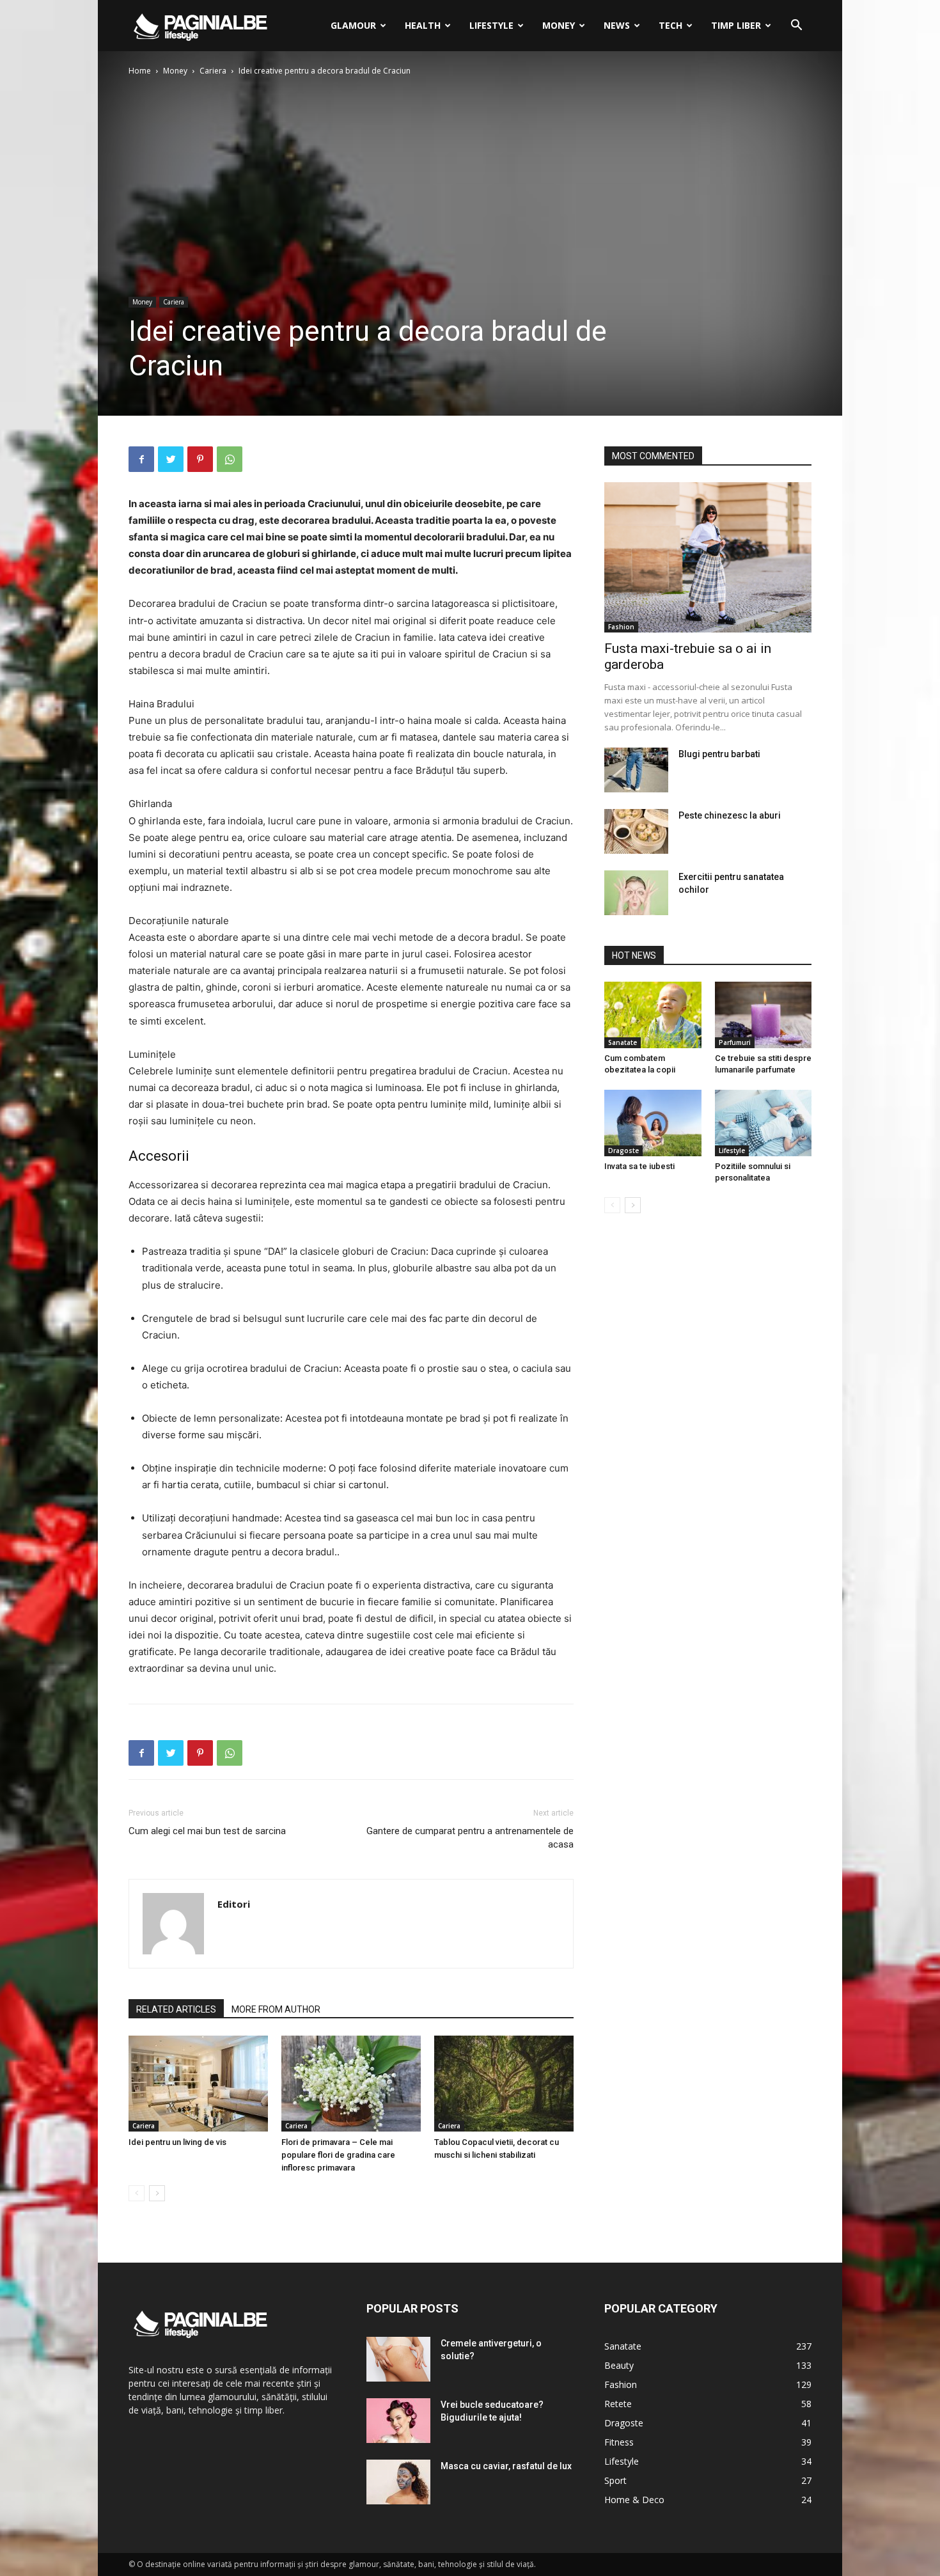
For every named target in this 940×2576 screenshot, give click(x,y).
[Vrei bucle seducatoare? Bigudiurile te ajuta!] (398, 2421)
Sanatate (623, 1042)
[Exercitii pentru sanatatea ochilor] (636, 893)
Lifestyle (491, 25)
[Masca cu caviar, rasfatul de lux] (398, 2482)
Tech (670, 25)
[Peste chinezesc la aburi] (636, 831)
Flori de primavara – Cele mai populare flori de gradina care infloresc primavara (338, 2155)
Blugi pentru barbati (719, 754)
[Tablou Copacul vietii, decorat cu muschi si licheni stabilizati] (504, 2084)
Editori (234, 1904)
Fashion (621, 627)
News (617, 25)
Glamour (353, 25)
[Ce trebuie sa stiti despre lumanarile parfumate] (764, 1015)
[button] (796, 27)
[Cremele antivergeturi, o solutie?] (398, 2359)
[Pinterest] (200, 459)
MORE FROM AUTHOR (276, 2009)
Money (559, 25)
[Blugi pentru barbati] (636, 770)
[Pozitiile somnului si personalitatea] (764, 1123)
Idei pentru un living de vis (177, 2142)
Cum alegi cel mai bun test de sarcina (207, 1831)
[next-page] (157, 2193)
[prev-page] (137, 2193)
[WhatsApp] (230, 459)
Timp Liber (736, 25)
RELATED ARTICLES (176, 2009)
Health (423, 25)
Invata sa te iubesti (639, 1166)
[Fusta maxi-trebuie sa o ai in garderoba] (708, 557)
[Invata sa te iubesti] (653, 1123)
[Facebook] (141, 459)
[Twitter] (171, 459)
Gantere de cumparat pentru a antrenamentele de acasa (470, 1838)
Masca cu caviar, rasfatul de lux (506, 2466)
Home (140, 71)
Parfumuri (735, 1042)
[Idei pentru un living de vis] (198, 2084)
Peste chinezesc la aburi (730, 815)
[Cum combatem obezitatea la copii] (653, 1015)
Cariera (213, 71)
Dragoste (623, 1151)
